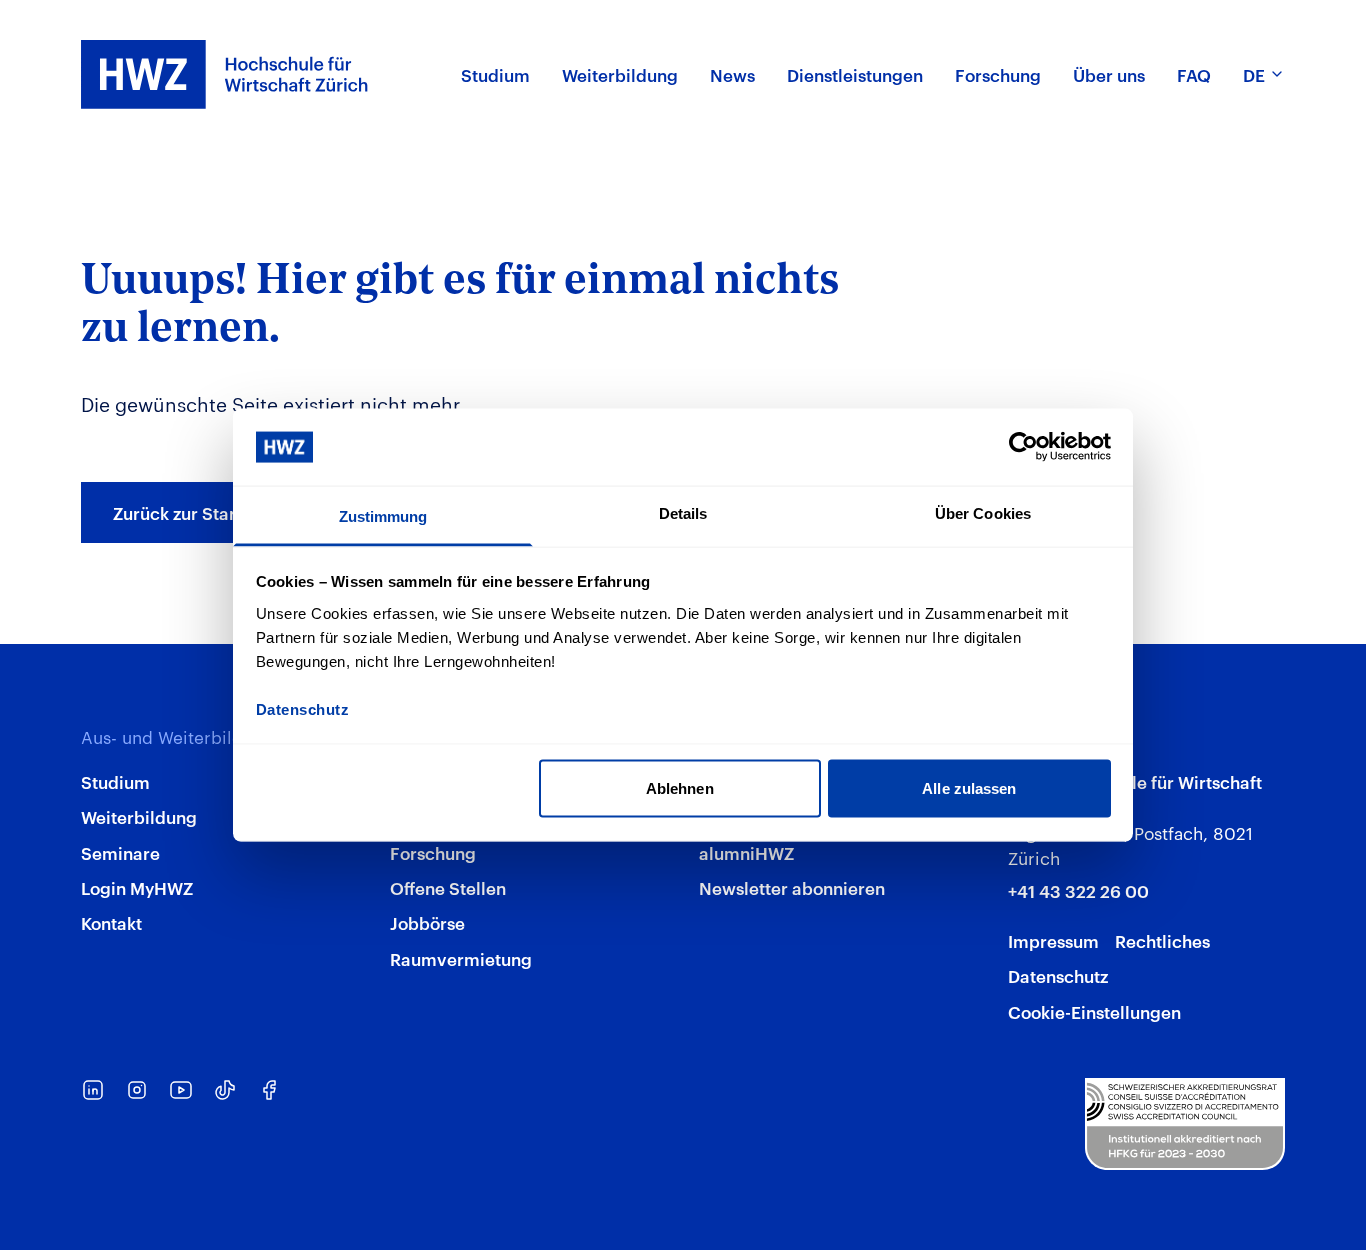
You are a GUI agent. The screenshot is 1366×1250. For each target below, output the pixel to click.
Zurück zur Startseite (197, 512)
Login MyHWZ (137, 887)
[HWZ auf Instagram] (137, 1090)
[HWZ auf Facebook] (269, 1090)
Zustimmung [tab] (383, 515)
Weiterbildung (139, 816)
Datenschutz (1058, 975)
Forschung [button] (998, 74)
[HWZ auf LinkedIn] (93, 1090)
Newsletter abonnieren (792, 887)
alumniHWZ (746, 852)
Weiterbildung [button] (620, 74)
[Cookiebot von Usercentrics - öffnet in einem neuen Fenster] (1023, 447)
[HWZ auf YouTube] (181, 1090)
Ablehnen (680, 788)
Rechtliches (1162, 940)
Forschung (433, 852)
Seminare (120, 852)
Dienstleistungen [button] (855, 74)
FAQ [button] (1194, 74)
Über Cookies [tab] (983, 512)
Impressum (1053, 940)
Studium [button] (495, 74)
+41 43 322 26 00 (1078, 890)
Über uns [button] (1109, 74)
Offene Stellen (448, 887)
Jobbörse (427, 922)
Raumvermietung (461, 958)
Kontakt (111, 922)
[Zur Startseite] (225, 74)
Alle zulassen (969, 788)
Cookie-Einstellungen (1094, 1011)
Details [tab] (683, 512)
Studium (115, 781)
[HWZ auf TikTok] (225, 1090)
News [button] (732, 74)
